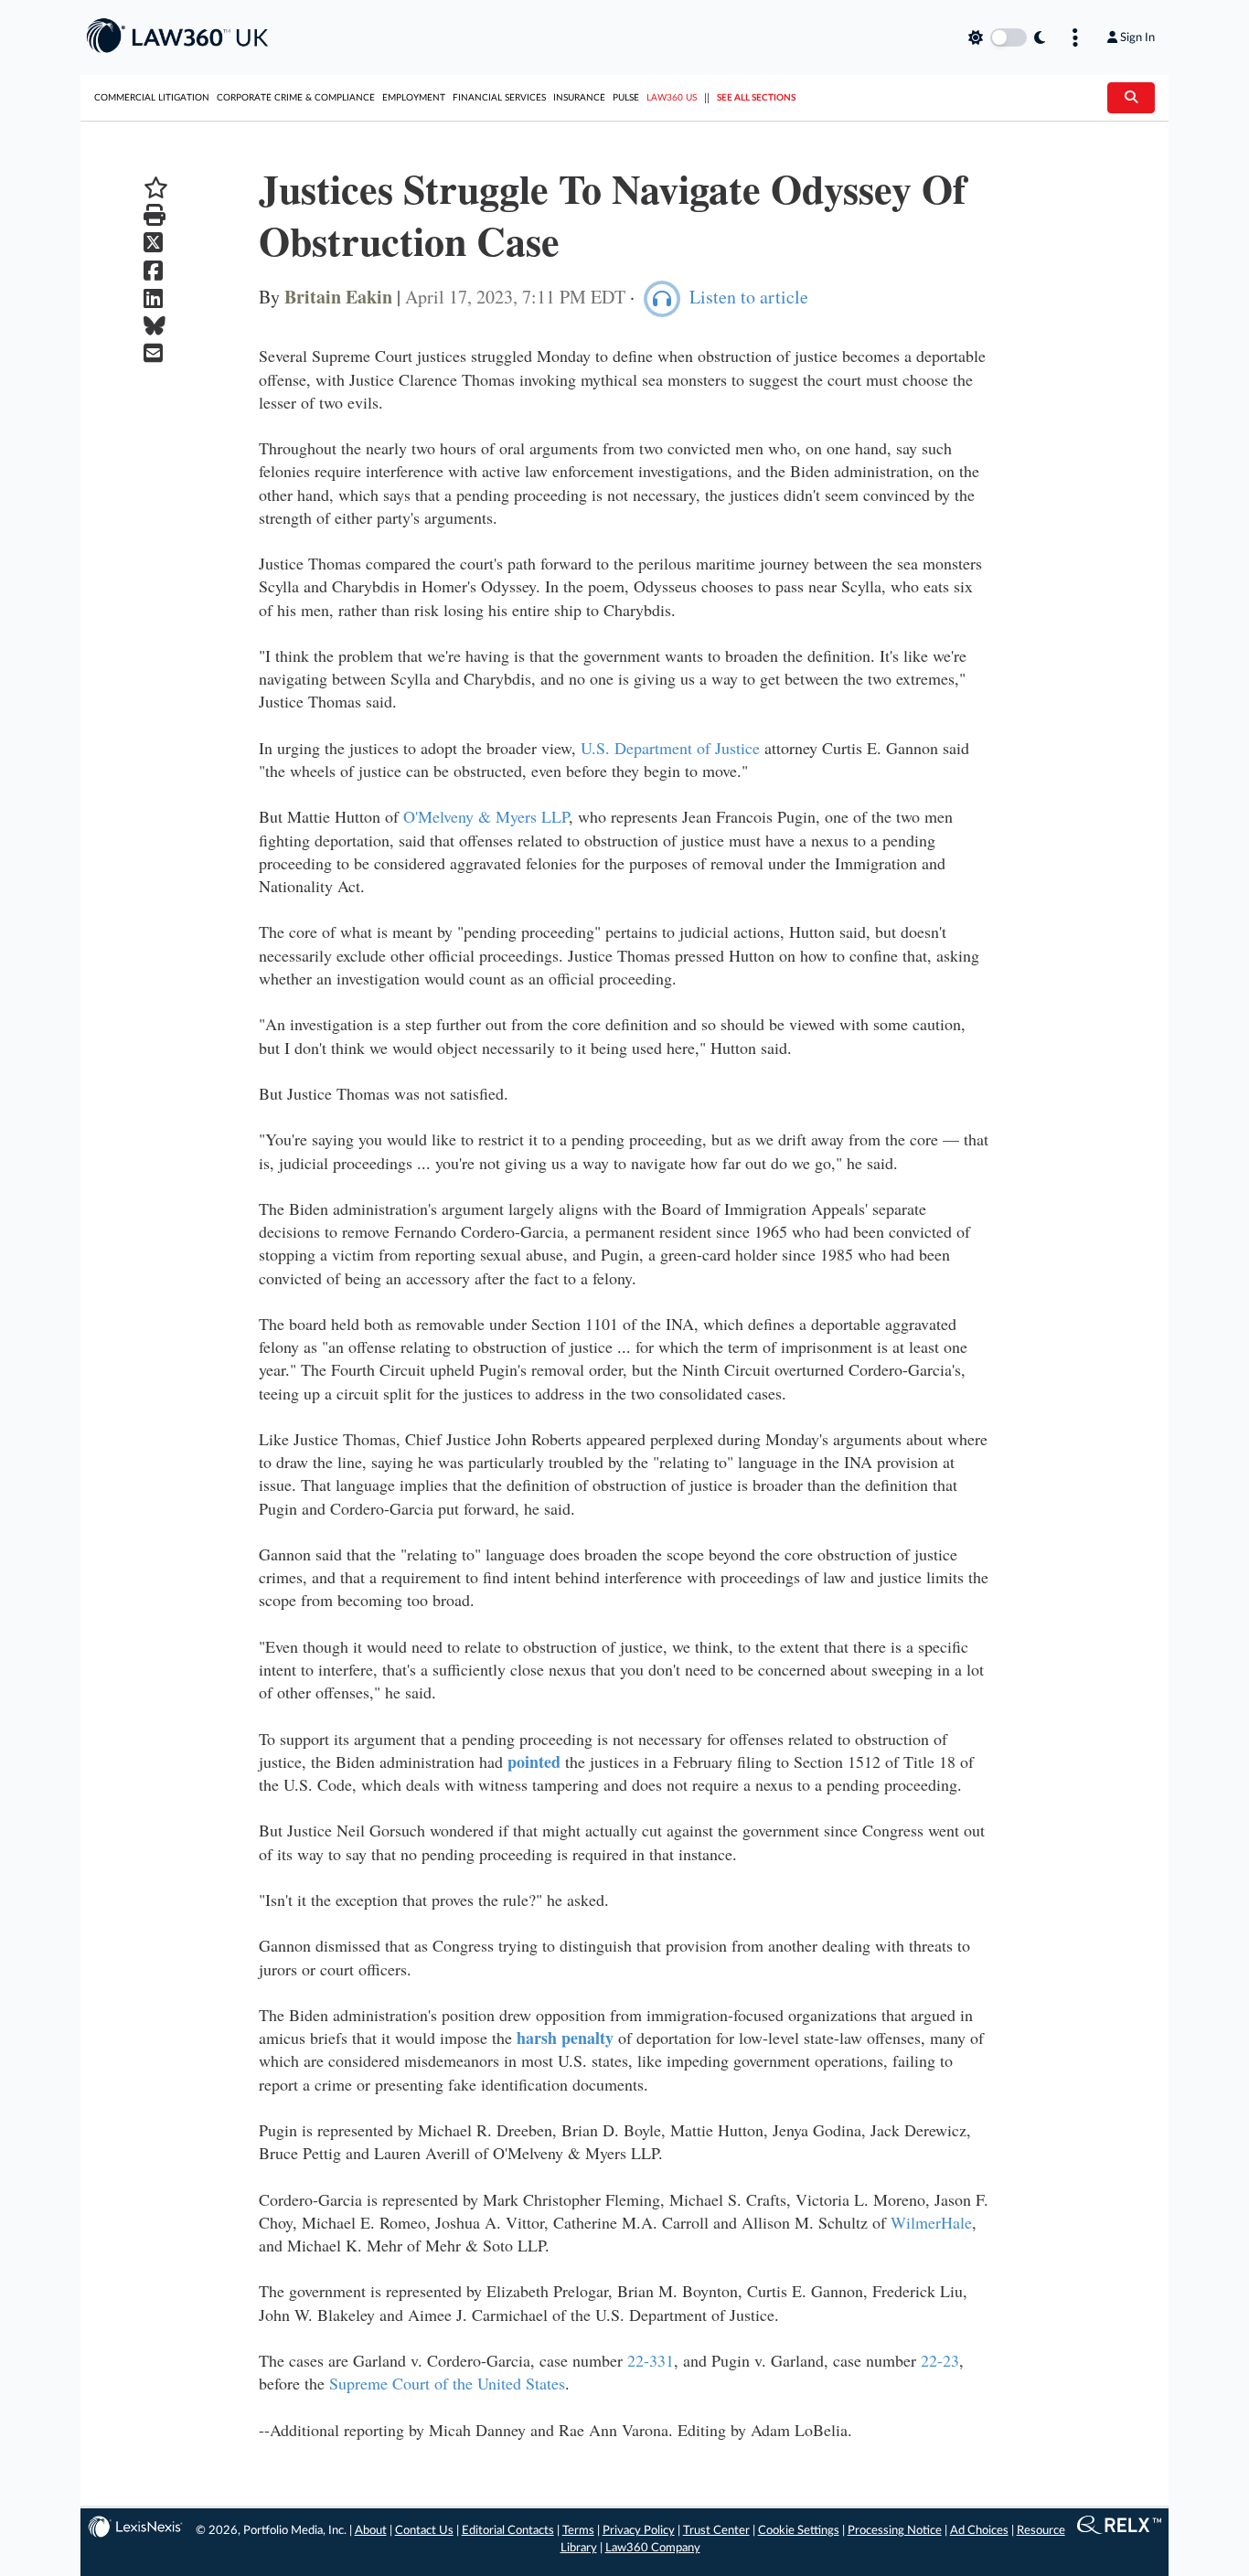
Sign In (1137, 37)
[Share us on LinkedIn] (156, 298)
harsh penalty (565, 2038)
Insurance (579, 98)
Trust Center (716, 2531)
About (371, 2531)
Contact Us (424, 2531)
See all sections (756, 98)
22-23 (940, 2360)
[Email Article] (156, 353)
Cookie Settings (799, 2531)
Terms (578, 2531)
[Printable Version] (156, 215)
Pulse (626, 98)
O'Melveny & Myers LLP (486, 816)
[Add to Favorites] (156, 188)
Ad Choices (979, 2531)
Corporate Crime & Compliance (296, 98)
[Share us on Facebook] (156, 271)
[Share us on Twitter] (156, 243)
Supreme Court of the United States (447, 2383)
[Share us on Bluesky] (156, 326)
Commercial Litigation (152, 98)
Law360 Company (653, 2548)
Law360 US (672, 98)
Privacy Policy (639, 2531)
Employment (414, 98)
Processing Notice (895, 2531)
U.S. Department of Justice (670, 748)
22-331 (651, 2360)
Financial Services (499, 98)
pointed (534, 1762)
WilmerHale (931, 2222)
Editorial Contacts (508, 2531)
